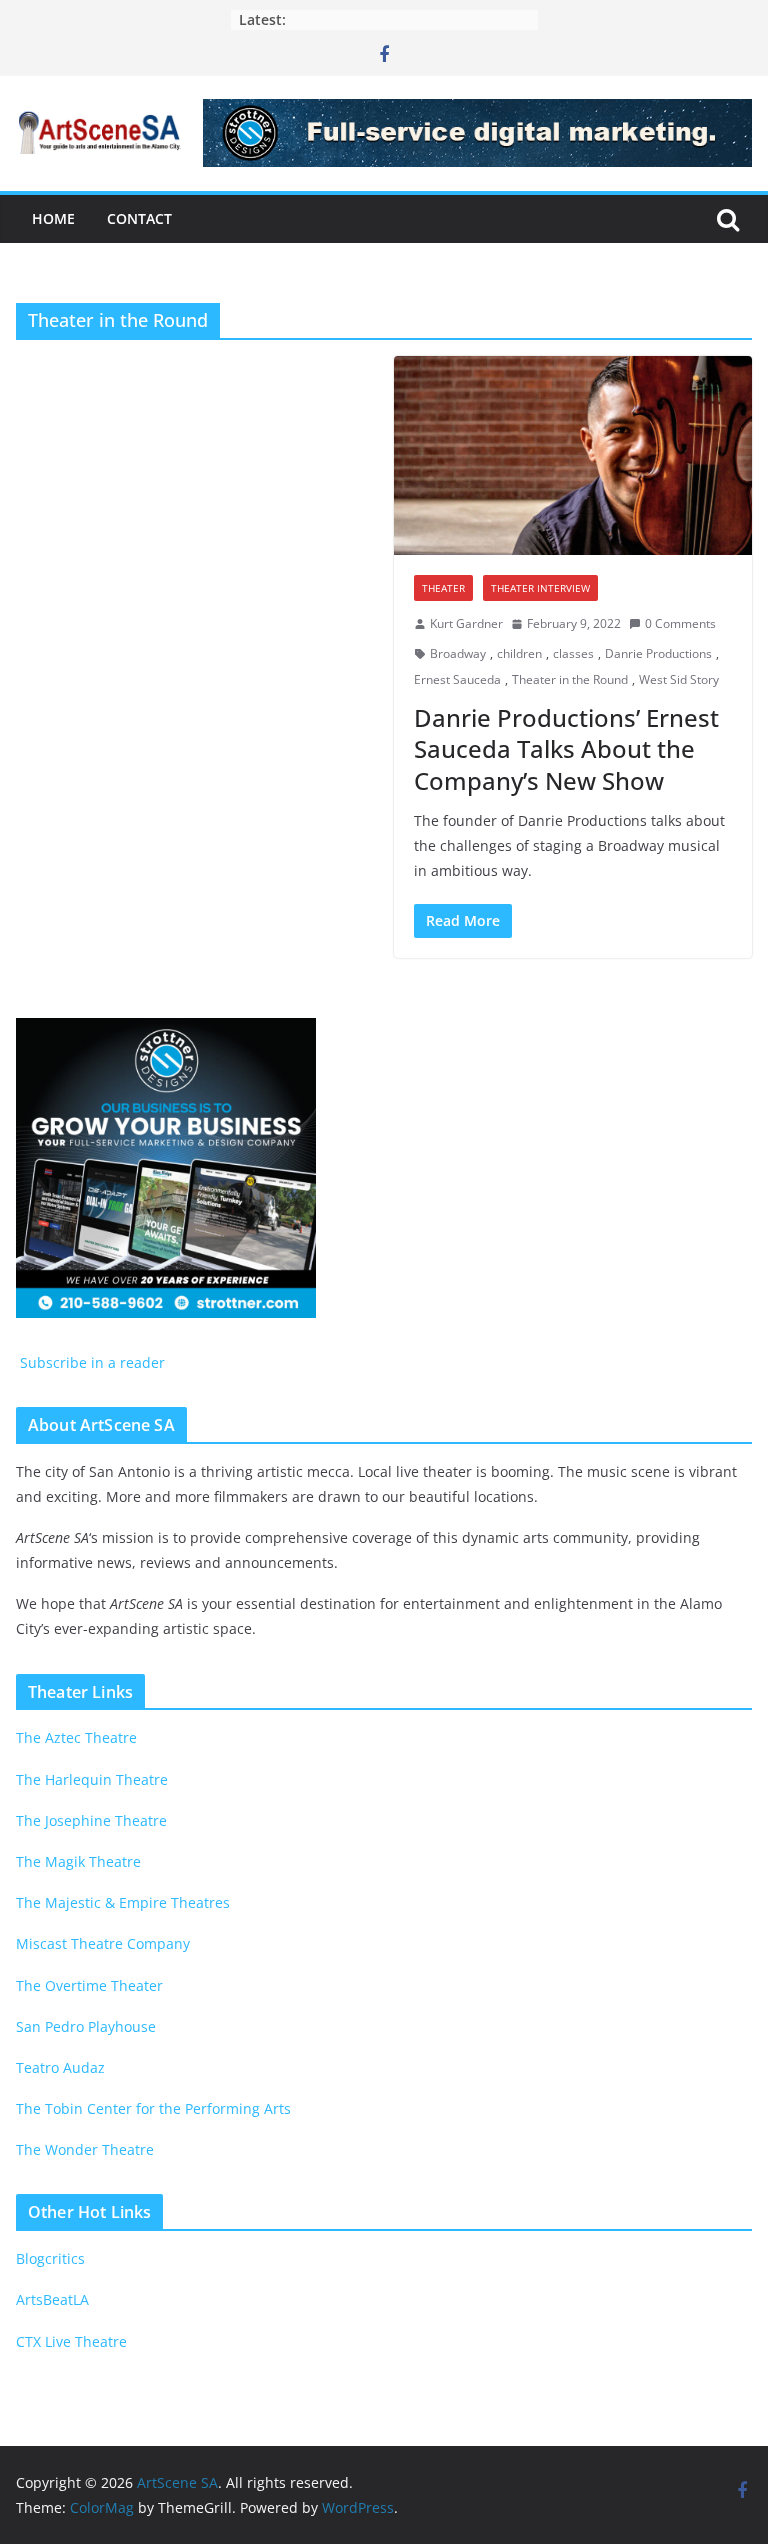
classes (573, 653)
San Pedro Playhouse (86, 2026)
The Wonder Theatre (85, 2149)
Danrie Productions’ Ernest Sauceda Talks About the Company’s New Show (566, 748)
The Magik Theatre (78, 1861)
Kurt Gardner (466, 623)
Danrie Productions (658, 653)
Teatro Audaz (60, 2067)
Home (53, 218)
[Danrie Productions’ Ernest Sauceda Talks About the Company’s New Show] (573, 455)
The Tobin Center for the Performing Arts (153, 2108)
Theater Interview (540, 588)
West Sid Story (679, 679)
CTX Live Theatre (71, 2341)
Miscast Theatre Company (103, 1943)
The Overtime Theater (89, 1985)
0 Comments (680, 623)
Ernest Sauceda (457, 679)
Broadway (458, 653)
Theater (443, 588)
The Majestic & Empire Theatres (123, 1902)
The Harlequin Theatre (92, 1779)
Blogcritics (50, 2258)
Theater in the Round (570, 679)
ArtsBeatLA (52, 2299)
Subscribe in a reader (90, 1362)
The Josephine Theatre (91, 1820)
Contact (139, 218)
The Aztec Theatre (76, 1737)
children (519, 653)
